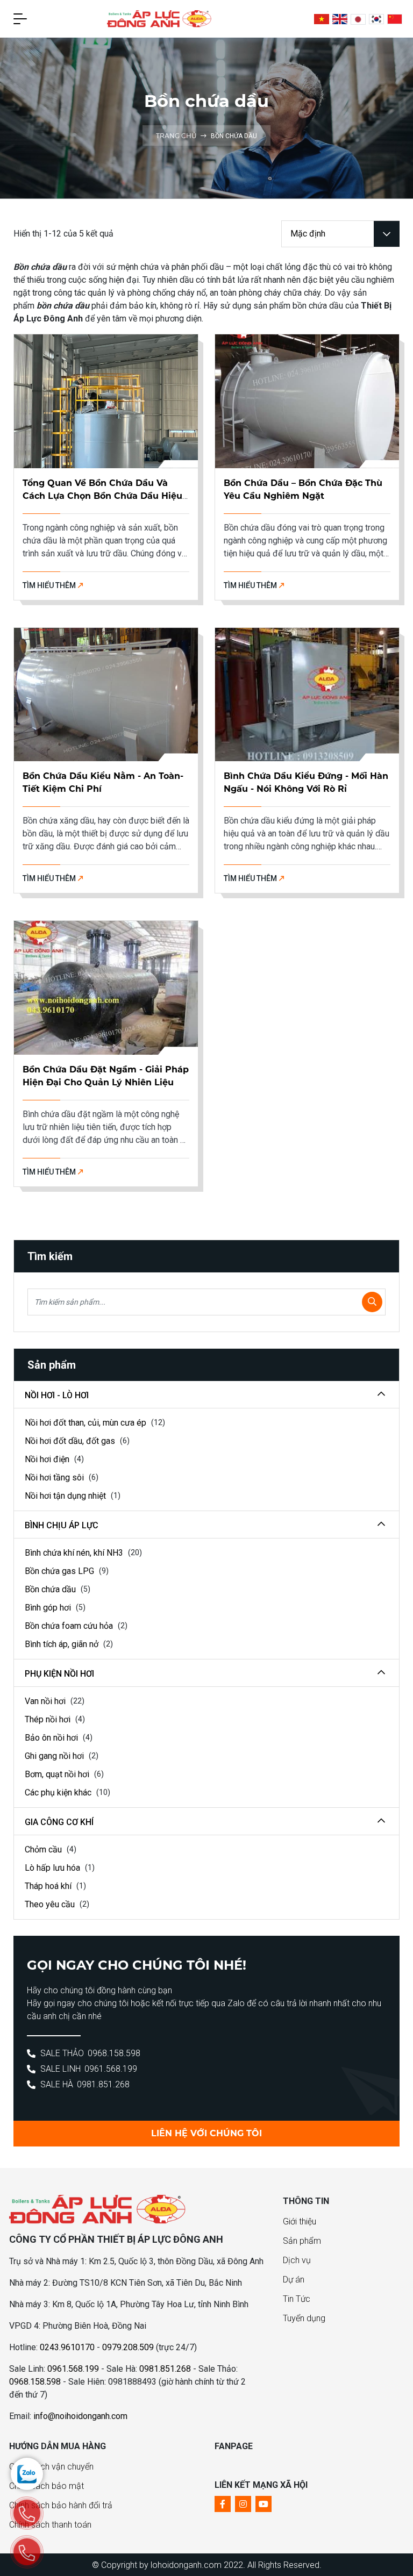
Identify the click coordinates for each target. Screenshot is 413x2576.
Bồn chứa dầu (51, 1589)
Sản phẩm (302, 2241)
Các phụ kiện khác (59, 1793)
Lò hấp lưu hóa (54, 1868)
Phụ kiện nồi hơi (59, 1674)
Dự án (294, 2280)
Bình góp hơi (49, 1608)
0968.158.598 (114, 2053)
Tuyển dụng (304, 2318)
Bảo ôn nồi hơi (52, 1738)
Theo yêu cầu (51, 1904)
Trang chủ (177, 136)
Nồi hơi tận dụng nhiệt (66, 1496)
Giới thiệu (300, 2221)
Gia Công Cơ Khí (59, 1822)
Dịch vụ (297, 2260)
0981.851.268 (103, 2084)
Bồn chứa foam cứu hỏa (70, 1626)
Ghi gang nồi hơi (55, 1756)
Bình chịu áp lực (62, 1525)
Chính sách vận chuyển (51, 2467)
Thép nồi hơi (49, 1719)
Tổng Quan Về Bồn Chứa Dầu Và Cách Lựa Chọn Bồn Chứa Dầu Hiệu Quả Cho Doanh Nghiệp (102, 496)
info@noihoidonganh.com (80, 2416)
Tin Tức (297, 2299)
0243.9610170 (67, 2347)
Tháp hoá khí (49, 1886)
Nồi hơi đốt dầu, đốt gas (71, 1441)
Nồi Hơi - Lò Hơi (57, 1395)
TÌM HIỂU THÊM (50, 585)
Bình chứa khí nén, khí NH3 (75, 1553)
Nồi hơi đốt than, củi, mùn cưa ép (87, 1423)
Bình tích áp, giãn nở (63, 1644)
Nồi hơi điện (48, 1459)
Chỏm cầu (44, 1849)
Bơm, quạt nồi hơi (58, 1774)
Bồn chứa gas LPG (60, 1571)
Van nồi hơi (46, 1701)
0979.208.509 (128, 2347)
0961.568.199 (111, 2069)
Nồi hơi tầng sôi (55, 1477)
